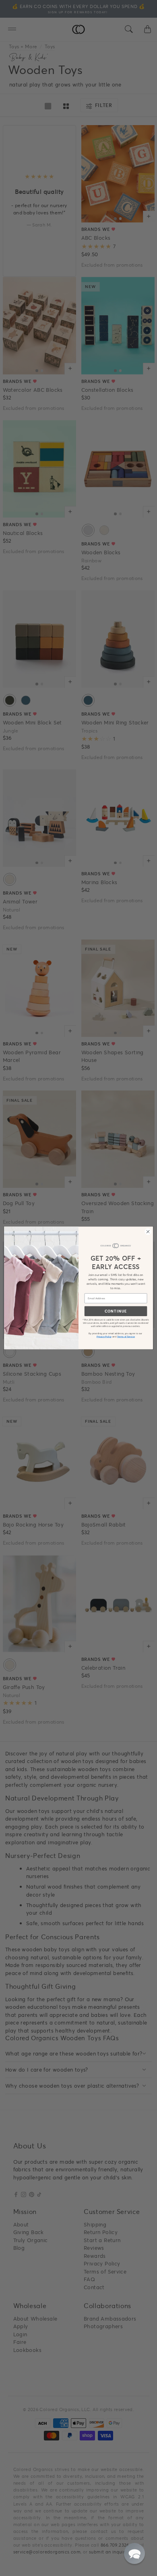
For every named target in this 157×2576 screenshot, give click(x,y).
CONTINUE (116, 1311)
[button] (134, 2553)
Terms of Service (126, 1336)
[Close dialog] (148, 1231)
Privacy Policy (104, 1336)
